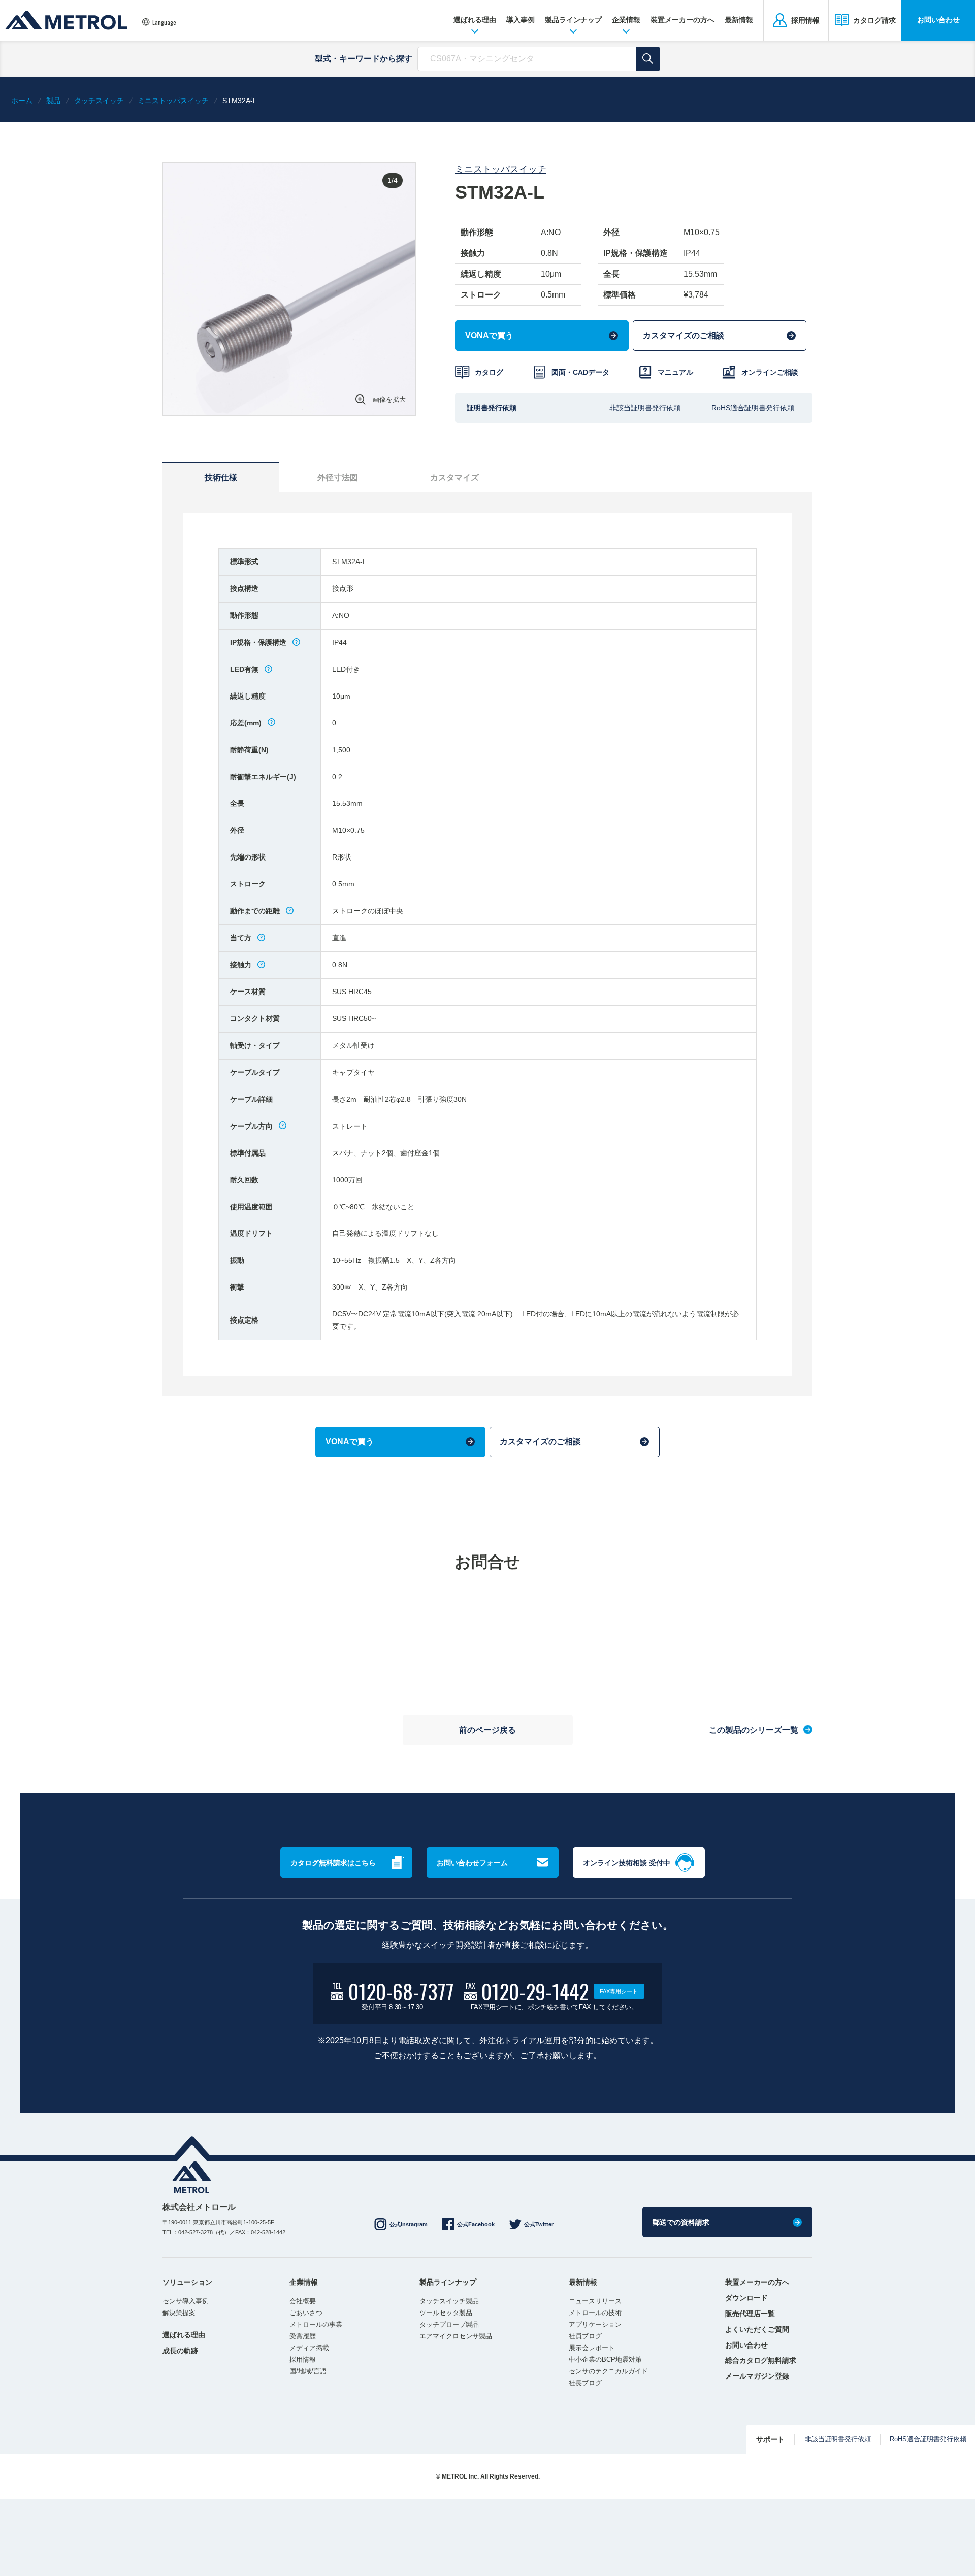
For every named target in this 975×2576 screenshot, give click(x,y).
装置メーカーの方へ (682, 20)
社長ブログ (585, 2383)
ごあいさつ (306, 2313)
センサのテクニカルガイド (608, 2371)
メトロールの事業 (316, 2324)
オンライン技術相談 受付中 (627, 1863)
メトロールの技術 (595, 2313)
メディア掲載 (309, 2348)
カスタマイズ (454, 477)
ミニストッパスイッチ (501, 169)
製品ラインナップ (573, 20)
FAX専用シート (619, 1991)
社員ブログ (585, 2336)
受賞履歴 (303, 2336)
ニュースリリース (595, 2301)
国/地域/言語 (308, 2371)
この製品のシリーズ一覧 (754, 1729)
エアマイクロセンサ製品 (456, 2336)
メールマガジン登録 (757, 2376)
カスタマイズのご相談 (684, 335)
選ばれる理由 (475, 20)
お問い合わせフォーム (472, 1863)
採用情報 (303, 2359)
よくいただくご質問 (757, 2329)
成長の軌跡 (180, 2351)
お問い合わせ (938, 20)
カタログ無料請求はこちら (333, 1863)
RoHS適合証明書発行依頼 (753, 408)
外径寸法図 (338, 477)
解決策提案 (179, 2313)
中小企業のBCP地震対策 (605, 2359)
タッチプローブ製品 (449, 2324)
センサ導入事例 (186, 2301)
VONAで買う (489, 335)
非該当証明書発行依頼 (645, 408)
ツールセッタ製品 (446, 2313)
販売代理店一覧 (750, 2314)
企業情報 (626, 20)
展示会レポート (592, 2348)
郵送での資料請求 (681, 2222)
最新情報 (739, 20)
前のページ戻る (487, 1730)
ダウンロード (746, 2298)
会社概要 (303, 2301)
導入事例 (521, 20)
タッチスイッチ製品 (449, 2301)
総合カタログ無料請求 (761, 2360)
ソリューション (187, 2282)
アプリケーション (595, 2324)
